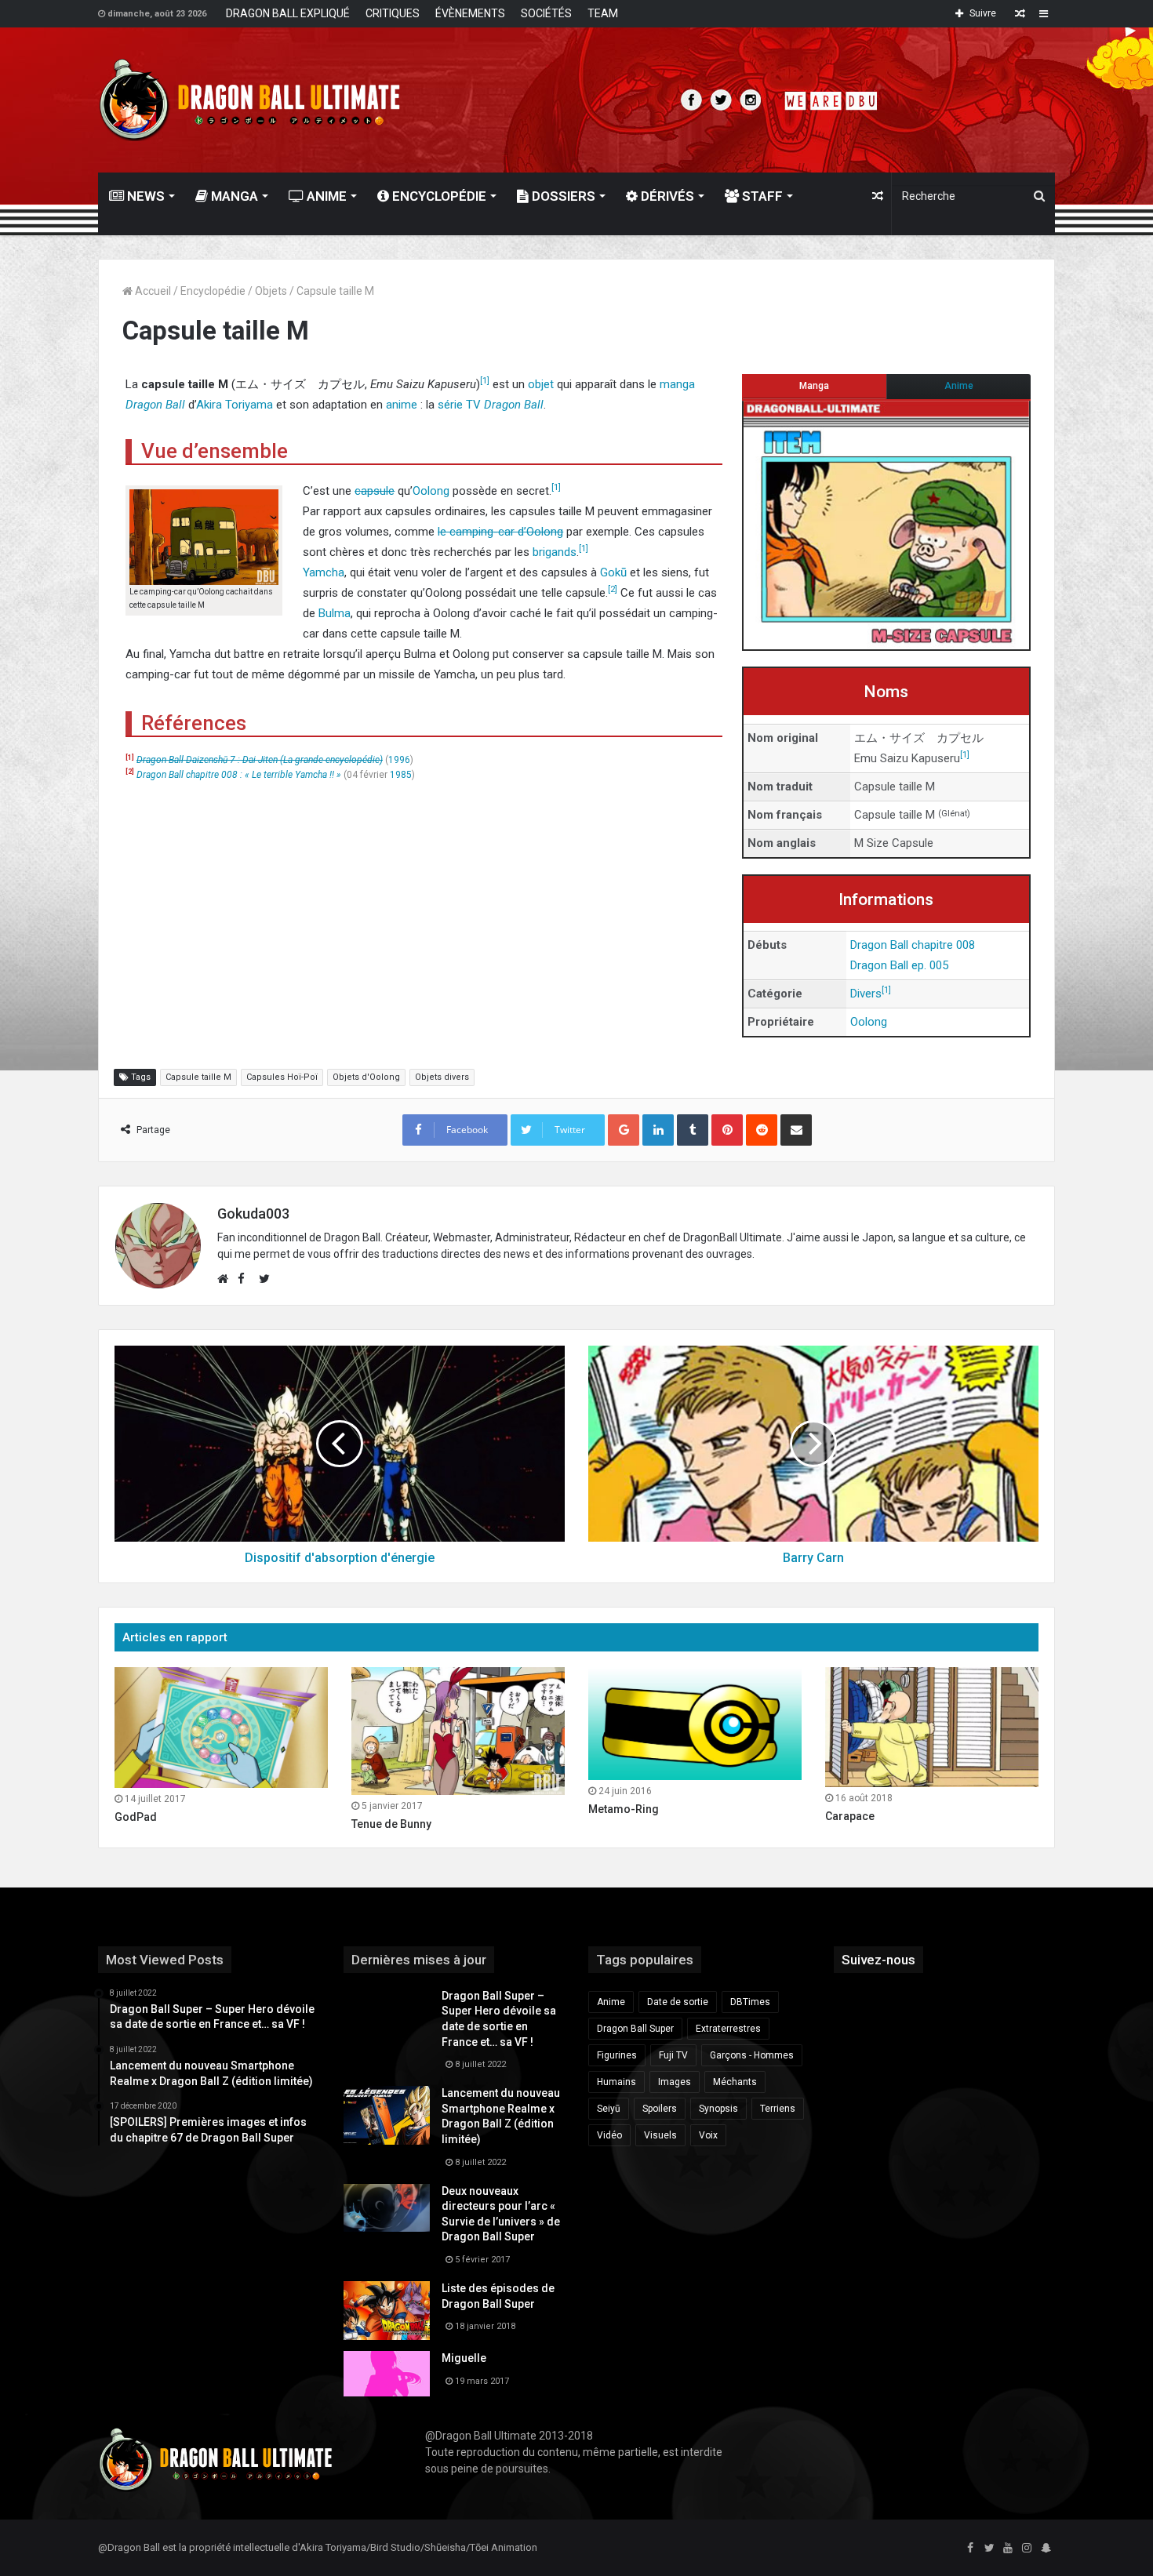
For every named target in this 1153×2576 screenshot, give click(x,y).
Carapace (850, 1816)
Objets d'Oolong (366, 1077)
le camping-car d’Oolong (500, 532)
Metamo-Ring (624, 1809)
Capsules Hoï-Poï (282, 1077)
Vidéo (609, 2135)
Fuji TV (673, 2055)
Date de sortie (678, 2002)
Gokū (613, 572)
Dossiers (562, 196)
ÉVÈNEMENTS (470, 13)
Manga (233, 196)
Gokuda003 (253, 1214)
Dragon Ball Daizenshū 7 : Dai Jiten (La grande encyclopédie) (260, 760)
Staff (761, 196)
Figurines (617, 2055)
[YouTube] (1008, 2549)
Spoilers (660, 2109)
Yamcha (324, 572)
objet (541, 384)
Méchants (735, 2082)
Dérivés (666, 196)
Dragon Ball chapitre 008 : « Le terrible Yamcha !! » (239, 775)
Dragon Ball (155, 405)
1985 (401, 775)
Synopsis (718, 2109)
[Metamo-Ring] (695, 1724)
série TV (459, 405)
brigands (555, 552)
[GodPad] (221, 1728)
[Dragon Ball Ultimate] (250, 100)
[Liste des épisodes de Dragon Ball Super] (387, 2311)
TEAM (603, 13)
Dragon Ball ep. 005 (899, 965)
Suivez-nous (878, 1960)
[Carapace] (932, 1727)
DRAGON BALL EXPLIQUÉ (288, 13)
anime (402, 405)
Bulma (335, 613)
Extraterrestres (728, 2029)
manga (677, 384)
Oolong (869, 1022)
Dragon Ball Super (635, 2029)
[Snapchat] (1046, 2549)
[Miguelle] (387, 2374)
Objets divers (442, 1077)
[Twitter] (989, 2549)
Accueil (152, 291)
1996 (399, 760)
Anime (325, 196)
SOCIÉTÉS (546, 13)
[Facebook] (970, 2549)
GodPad (136, 1817)
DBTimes (750, 2002)
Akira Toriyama (235, 405)
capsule (375, 491)
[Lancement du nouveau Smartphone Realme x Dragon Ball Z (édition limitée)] (387, 2115)
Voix (708, 2135)
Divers (866, 994)
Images (675, 2082)
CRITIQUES (393, 13)
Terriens (778, 2109)
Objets (271, 291)
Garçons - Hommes (752, 2055)
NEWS (144, 196)
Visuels (660, 2135)
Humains (617, 2082)
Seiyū (609, 2109)
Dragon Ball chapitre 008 (913, 945)
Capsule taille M (198, 1077)
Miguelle (464, 2358)
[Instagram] (1027, 2549)
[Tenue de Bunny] (458, 1731)
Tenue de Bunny (391, 1824)
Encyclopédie (438, 196)
